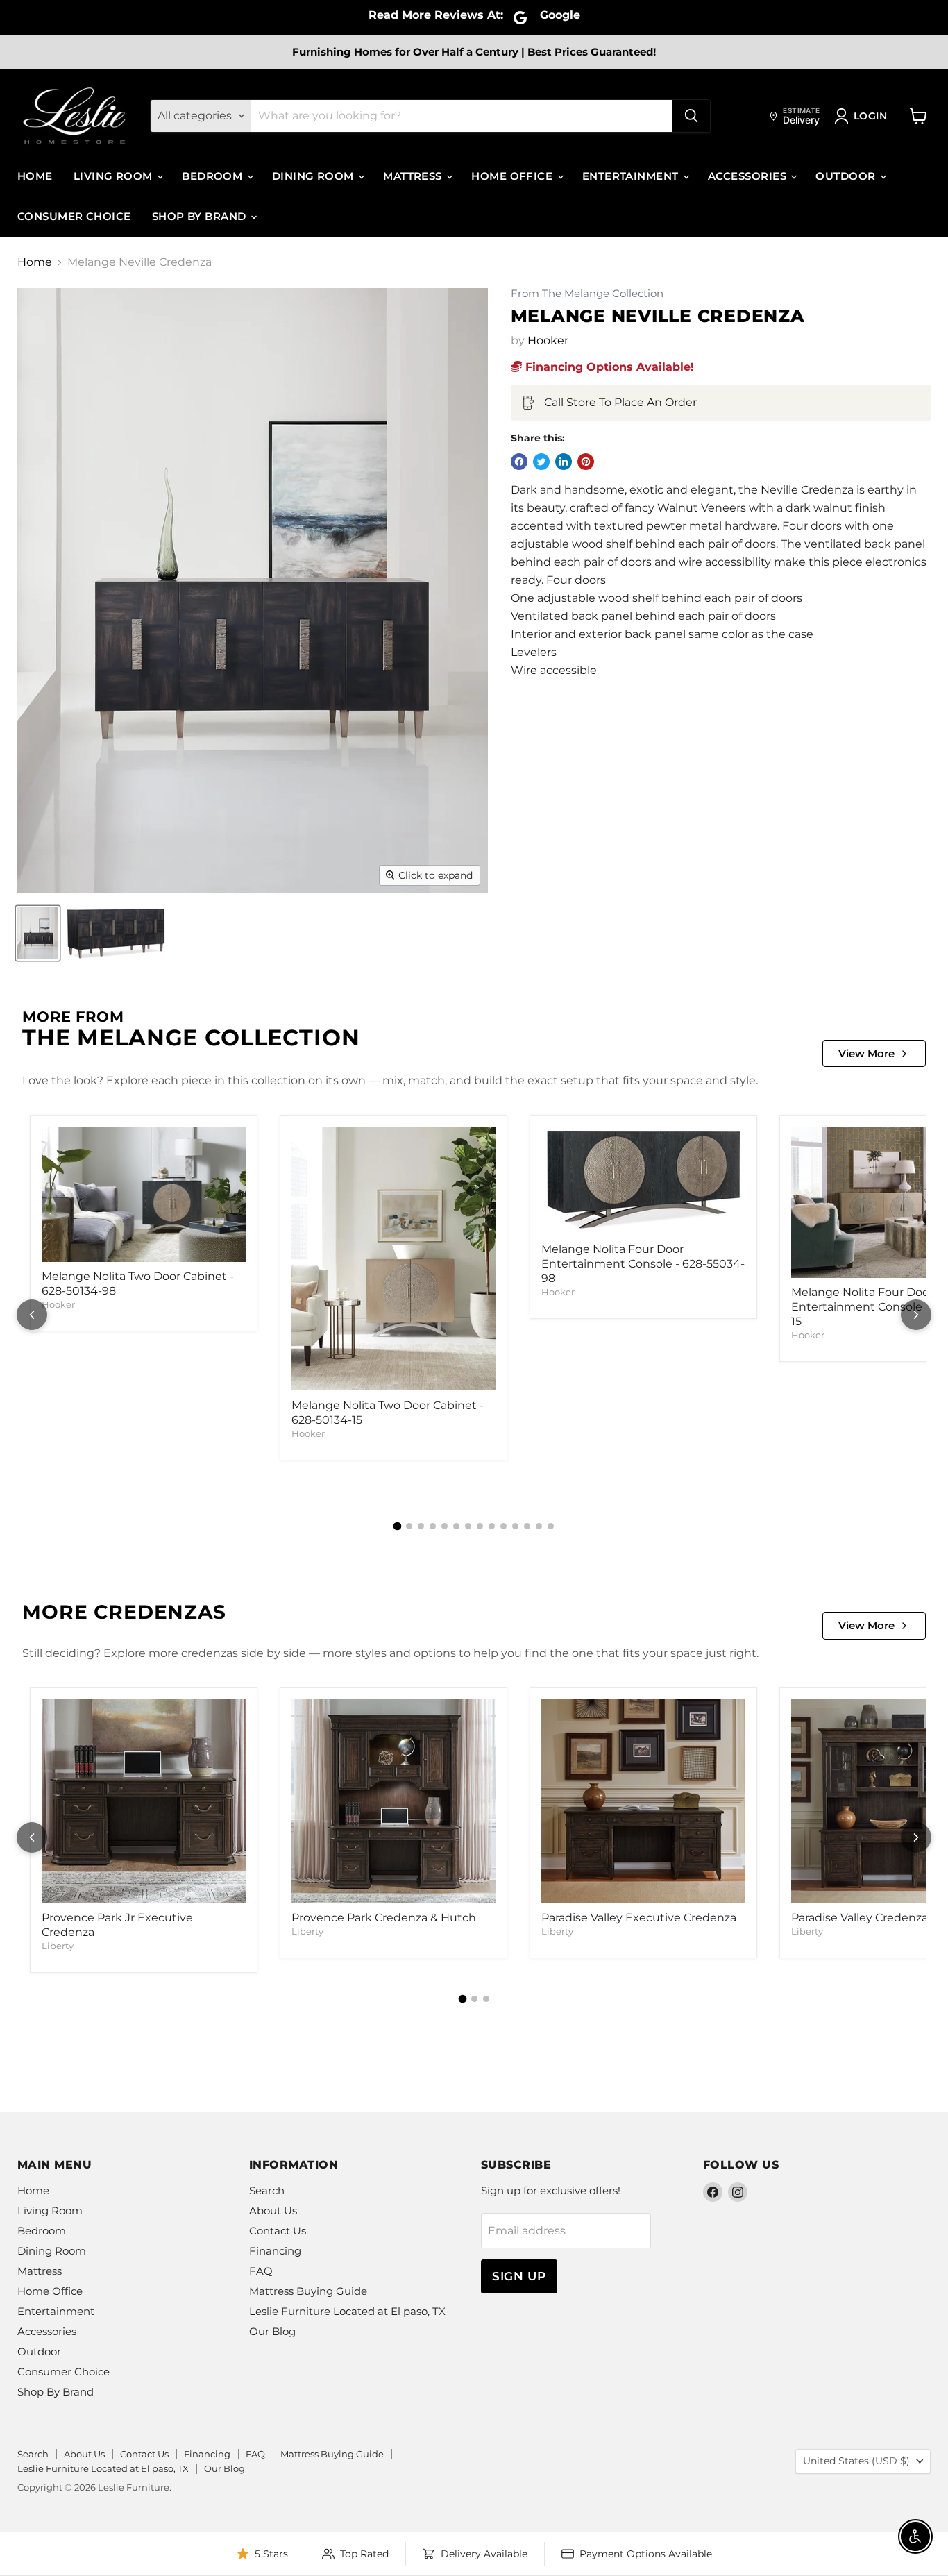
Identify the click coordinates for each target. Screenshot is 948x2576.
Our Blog (272, 2331)
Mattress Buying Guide (308, 2291)
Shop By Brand (201, 216)
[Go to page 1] (398, 1526)
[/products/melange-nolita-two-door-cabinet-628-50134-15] (393, 1258)
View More (866, 1053)
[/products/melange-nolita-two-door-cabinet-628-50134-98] (144, 1194)
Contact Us (278, 2231)
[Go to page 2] (409, 1526)
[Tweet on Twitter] (541, 462)
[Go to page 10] (503, 1526)
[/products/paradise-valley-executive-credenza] (643, 1801)
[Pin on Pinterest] (586, 462)
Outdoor (847, 176)
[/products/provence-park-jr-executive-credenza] (144, 1801)
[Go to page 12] (527, 1526)
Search (267, 2190)
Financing (275, 2251)
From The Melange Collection (587, 294)
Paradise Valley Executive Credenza (639, 1918)
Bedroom (214, 176)
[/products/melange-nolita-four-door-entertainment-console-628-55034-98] (643, 1180)
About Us (273, 2211)
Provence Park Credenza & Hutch (384, 1918)
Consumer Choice (74, 216)
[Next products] (916, 1315)
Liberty (58, 1946)
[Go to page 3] (421, 1526)
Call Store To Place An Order (620, 402)
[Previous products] (32, 1315)
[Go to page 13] (539, 1526)
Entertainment (632, 176)
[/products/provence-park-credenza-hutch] (393, 1801)
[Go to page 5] (445, 1526)
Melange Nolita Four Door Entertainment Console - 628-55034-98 (643, 1264)
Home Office (513, 176)
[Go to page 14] (551, 1526)
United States (856, 2461)
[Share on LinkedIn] (564, 462)
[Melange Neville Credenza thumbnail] (38, 933)
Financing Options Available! (608, 367)
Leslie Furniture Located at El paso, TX (347, 2311)
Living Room (115, 176)
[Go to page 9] (492, 1526)
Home (35, 176)
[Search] (691, 116)
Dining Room (314, 176)
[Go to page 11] (515, 1526)
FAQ (261, 2271)
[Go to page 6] (456, 1526)
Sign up (519, 2276)
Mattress (414, 176)
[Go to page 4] (433, 1526)
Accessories (748, 176)
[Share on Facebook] (519, 462)
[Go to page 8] (480, 1526)
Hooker (548, 340)
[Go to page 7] (468, 1526)
